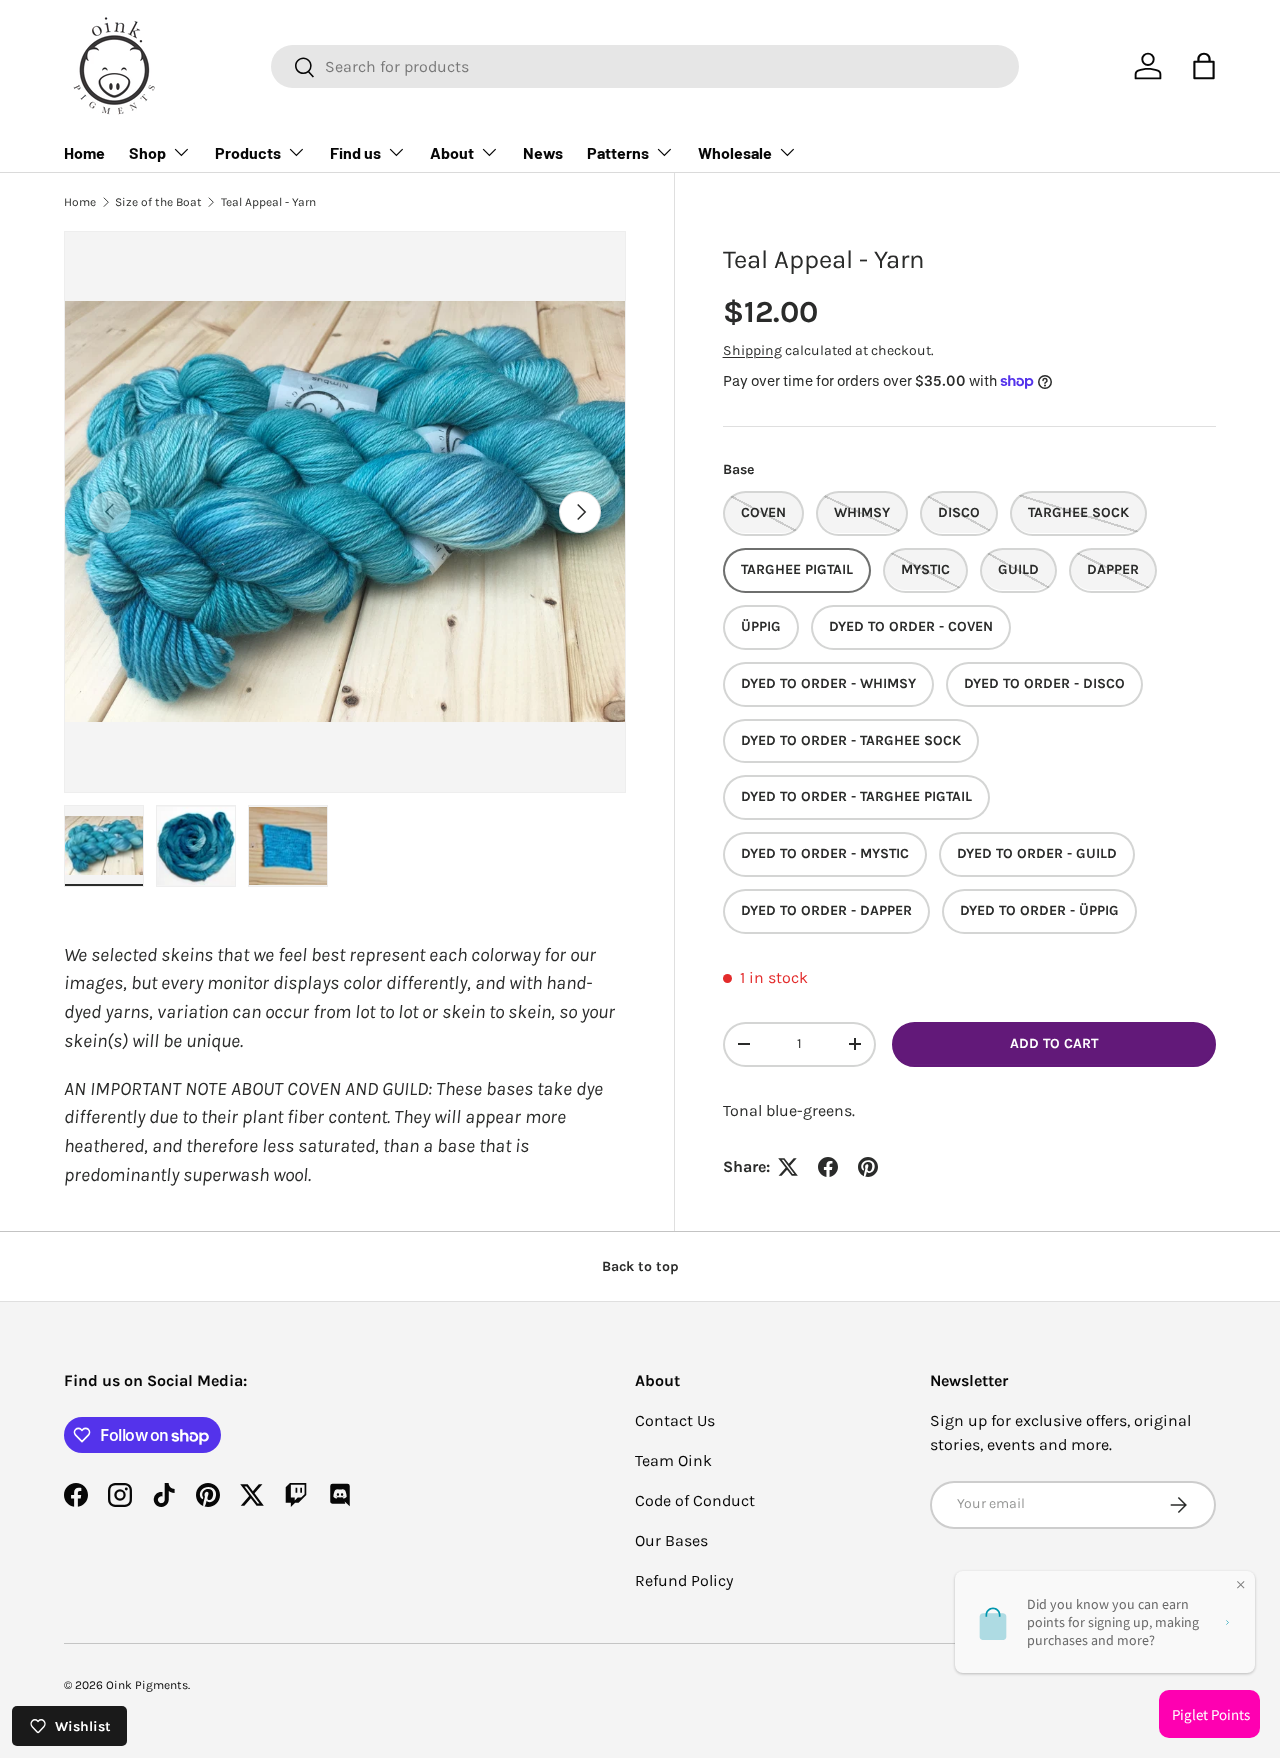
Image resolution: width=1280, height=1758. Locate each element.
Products (248, 152)
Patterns (618, 152)
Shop (147, 152)
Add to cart (1054, 1043)
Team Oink (673, 1460)
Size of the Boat (158, 202)
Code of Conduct (695, 1500)
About (452, 152)
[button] (1204, 66)
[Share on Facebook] (828, 1167)
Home (84, 152)
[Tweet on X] (788, 1167)
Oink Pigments (147, 1685)
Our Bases (671, 1540)
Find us (355, 152)
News (543, 152)
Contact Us (675, 1420)
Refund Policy (684, 1580)
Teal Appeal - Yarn (268, 202)
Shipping (752, 349)
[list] (345, 512)
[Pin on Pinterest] (868, 1167)
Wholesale (735, 152)
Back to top (640, 1266)
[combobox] (645, 66)
